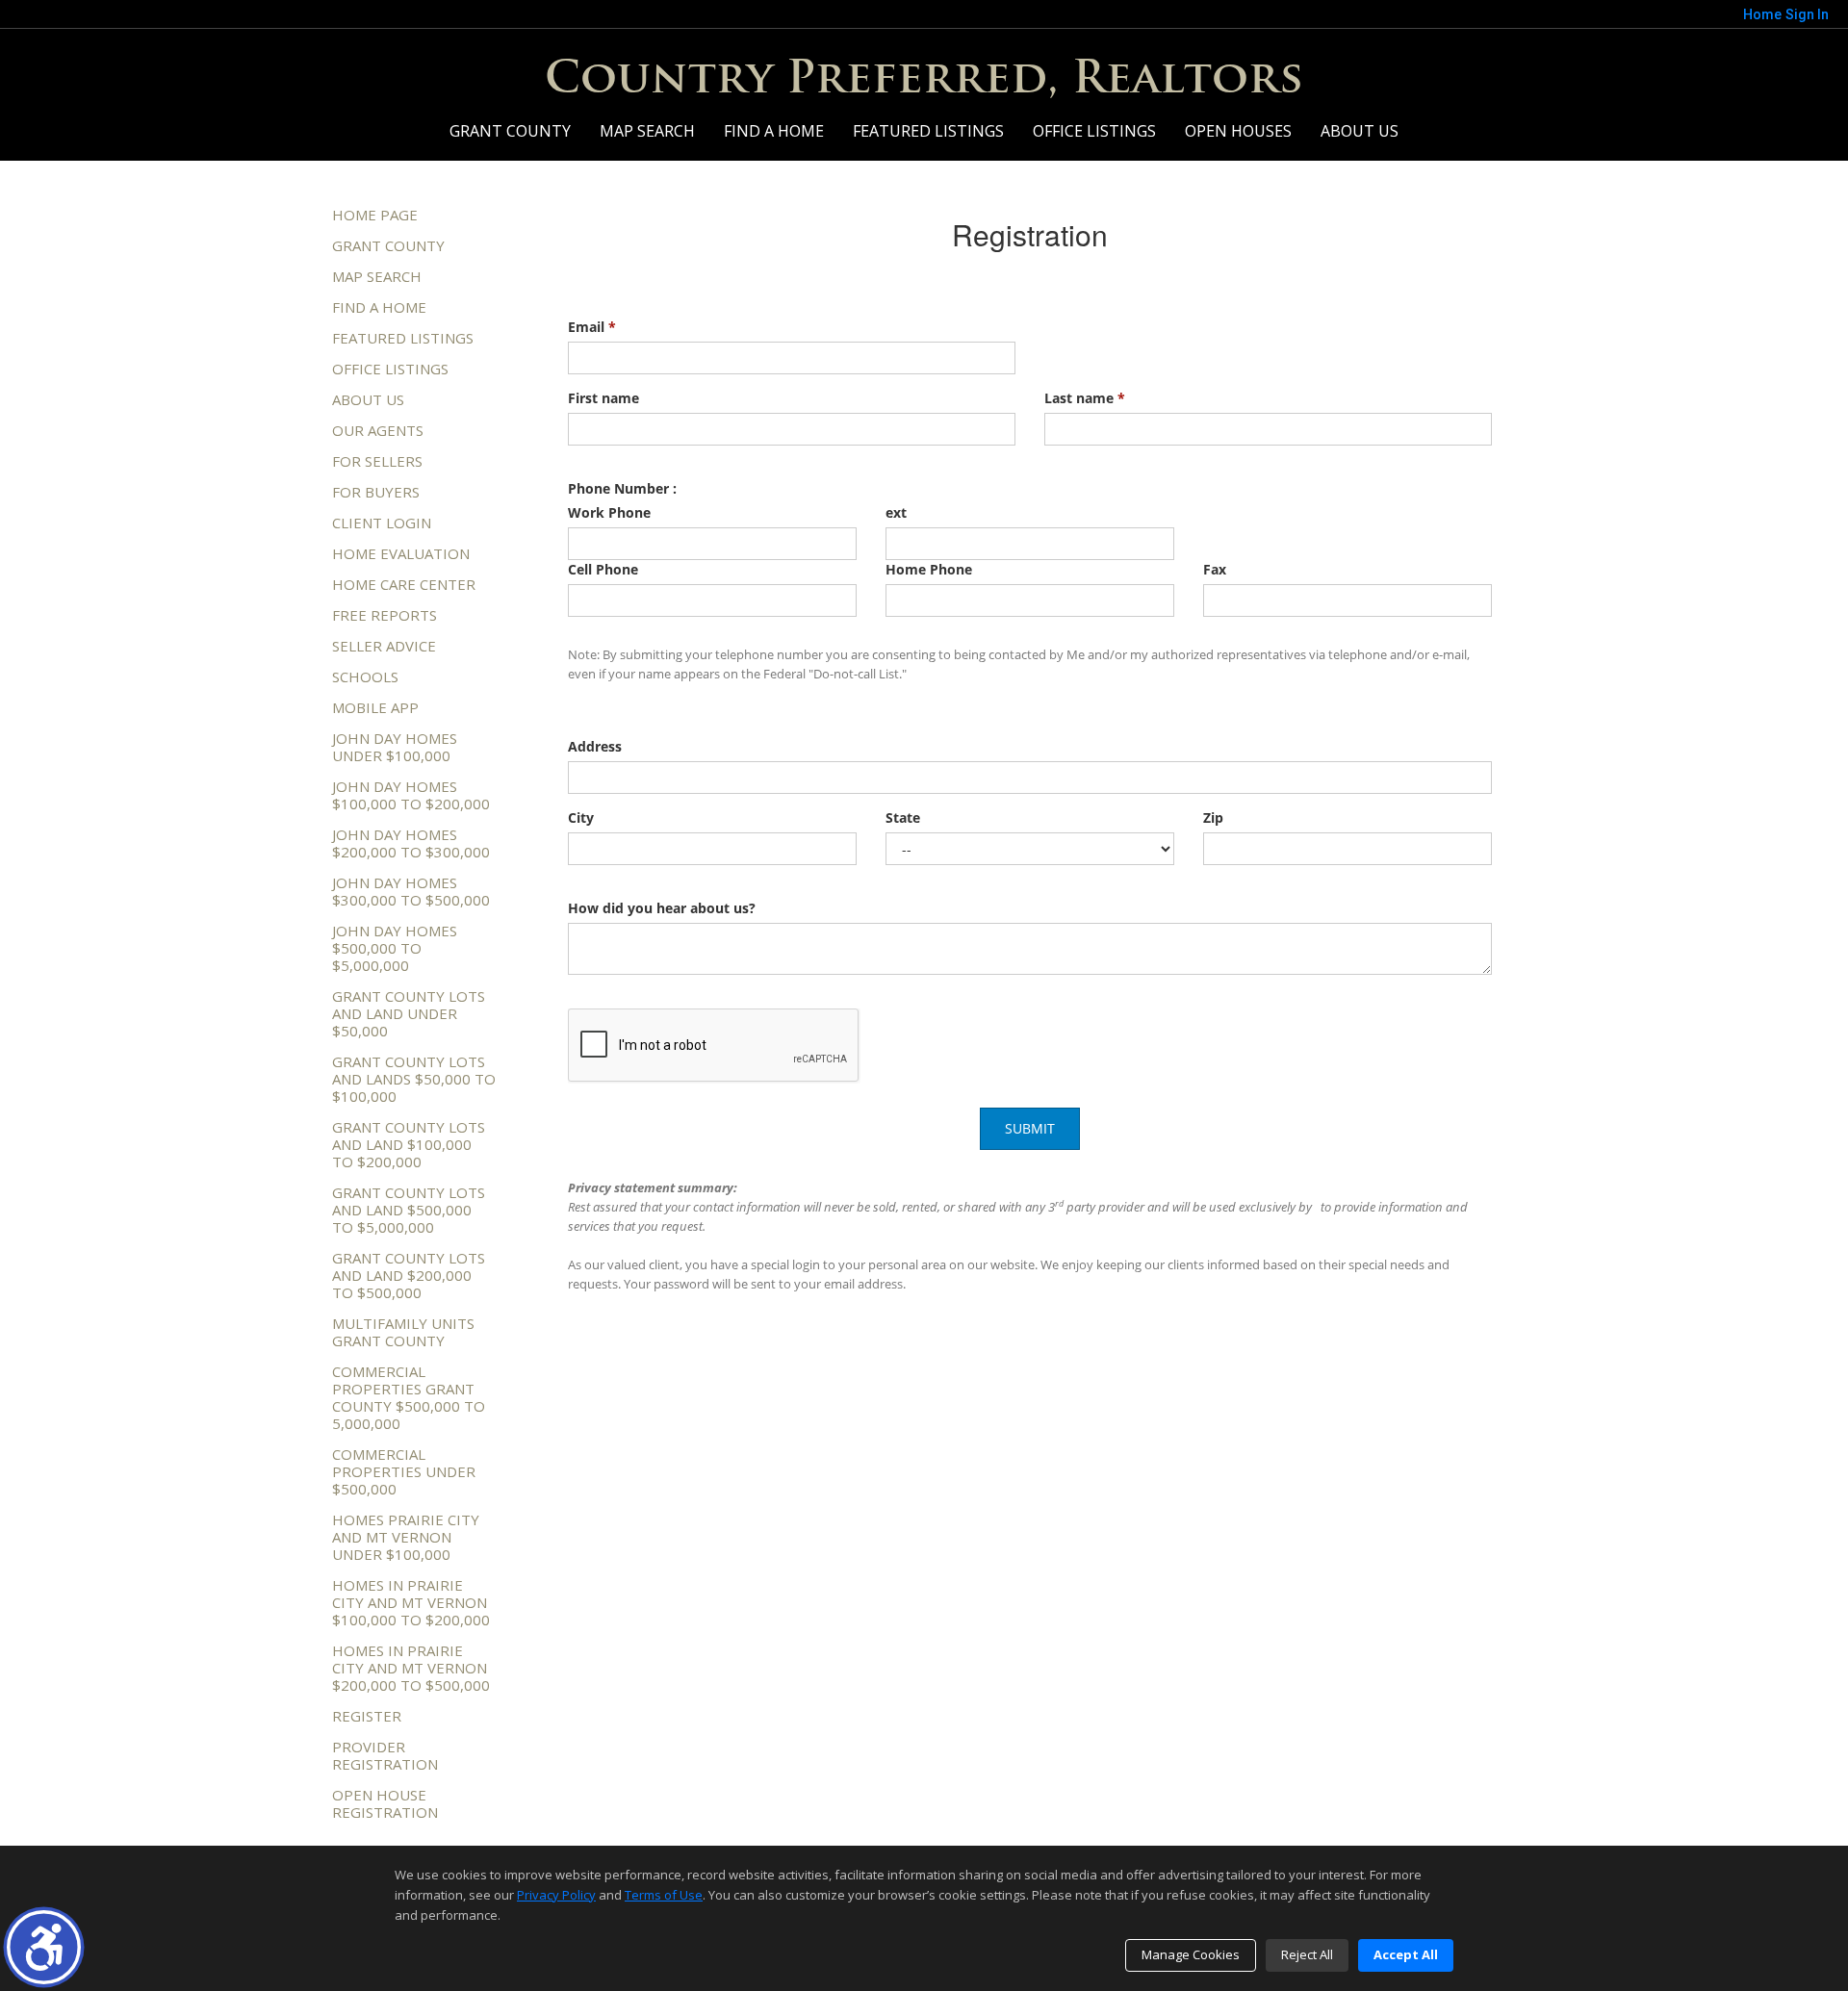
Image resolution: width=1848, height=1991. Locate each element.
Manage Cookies (1191, 1954)
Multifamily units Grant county (403, 1332)
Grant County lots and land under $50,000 (409, 1013)
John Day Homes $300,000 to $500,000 (411, 891)
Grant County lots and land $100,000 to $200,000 (409, 1144)
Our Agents (378, 430)
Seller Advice (384, 646)
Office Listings (1094, 131)
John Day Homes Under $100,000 (395, 747)
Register (367, 1716)
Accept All (1406, 1954)
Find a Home (774, 131)
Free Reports (385, 615)
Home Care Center (404, 584)
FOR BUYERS (376, 492)
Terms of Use (664, 1895)
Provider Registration (385, 1755)
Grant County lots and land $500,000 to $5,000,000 (409, 1210)
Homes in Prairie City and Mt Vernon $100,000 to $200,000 (411, 1602)
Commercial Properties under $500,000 (404, 1471)
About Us (1360, 131)
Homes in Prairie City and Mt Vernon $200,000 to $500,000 (411, 1668)
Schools (365, 676)
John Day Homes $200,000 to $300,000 (411, 843)
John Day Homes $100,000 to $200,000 (411, 795)
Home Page (375, 215)
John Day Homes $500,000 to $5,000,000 (395, 948)
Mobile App (375, 707)
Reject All (1307, 1954)
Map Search (647, 131)
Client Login (382, 523)
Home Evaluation (401, 553)
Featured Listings (928, 131)
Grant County (510, 131)
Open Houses (1238, 131)
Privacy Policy (556, 1895)
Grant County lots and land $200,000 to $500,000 (409, 1275)
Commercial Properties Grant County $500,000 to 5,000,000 (409, 1397)
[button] (44, 1947)
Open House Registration (385, 1803)
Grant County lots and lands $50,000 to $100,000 (414, 1079)
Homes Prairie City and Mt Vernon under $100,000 (406, 1537)
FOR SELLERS (377, 461)
